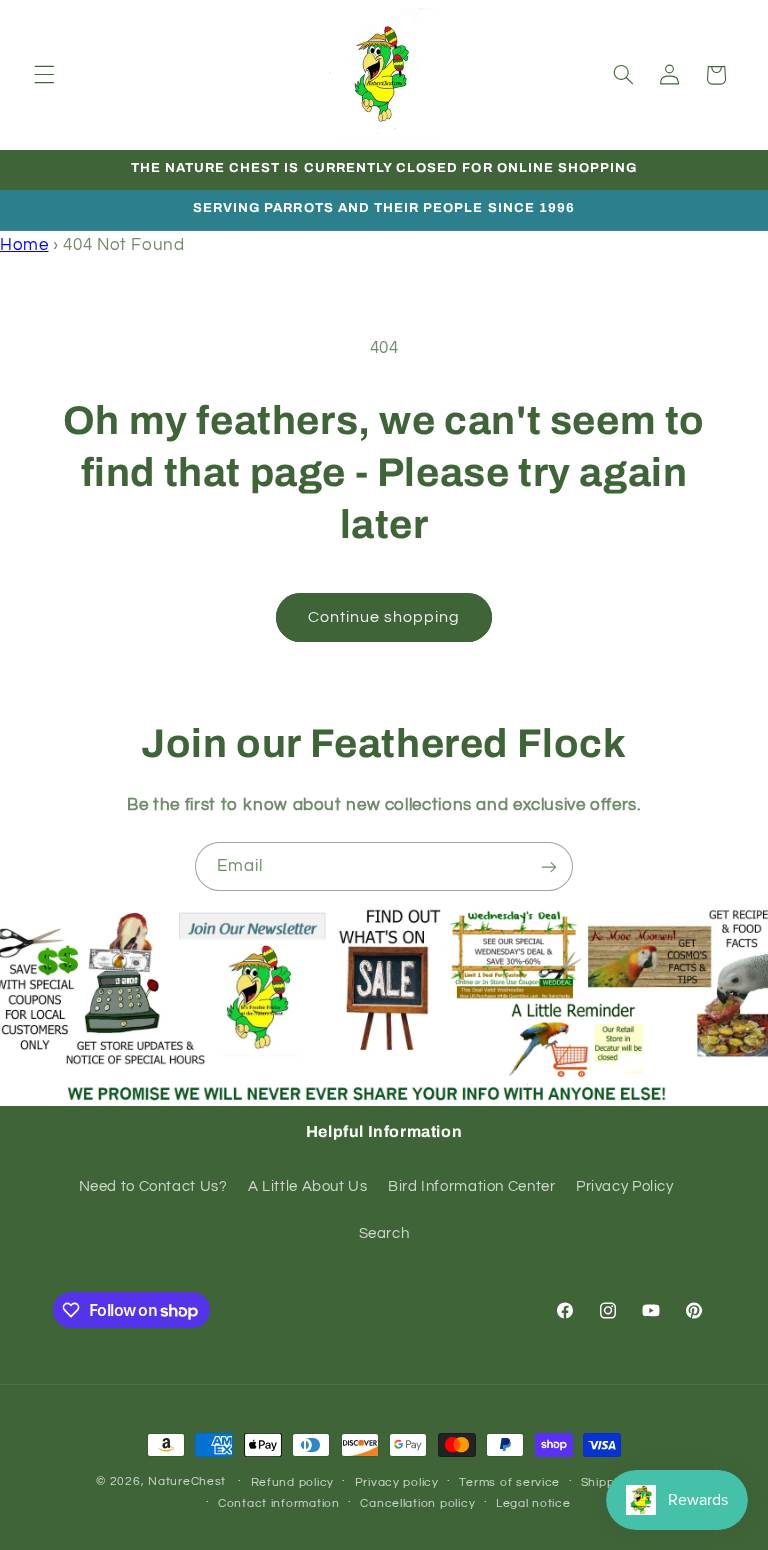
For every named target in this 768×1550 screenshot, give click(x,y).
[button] (44, 75)
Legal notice (533, 1503)
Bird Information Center (472, 1186)
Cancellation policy (417, 1503)
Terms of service (509, 1482)
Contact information (279, 1503)
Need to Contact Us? (153, 1186)
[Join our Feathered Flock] (549, 866)
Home (24, 245)
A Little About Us (308, 1186)
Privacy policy (397, 1482)
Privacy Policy (625, 1186)
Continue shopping (384, 617)
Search (384, 1233)
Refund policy (293, 1482)
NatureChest (187, 1481)
